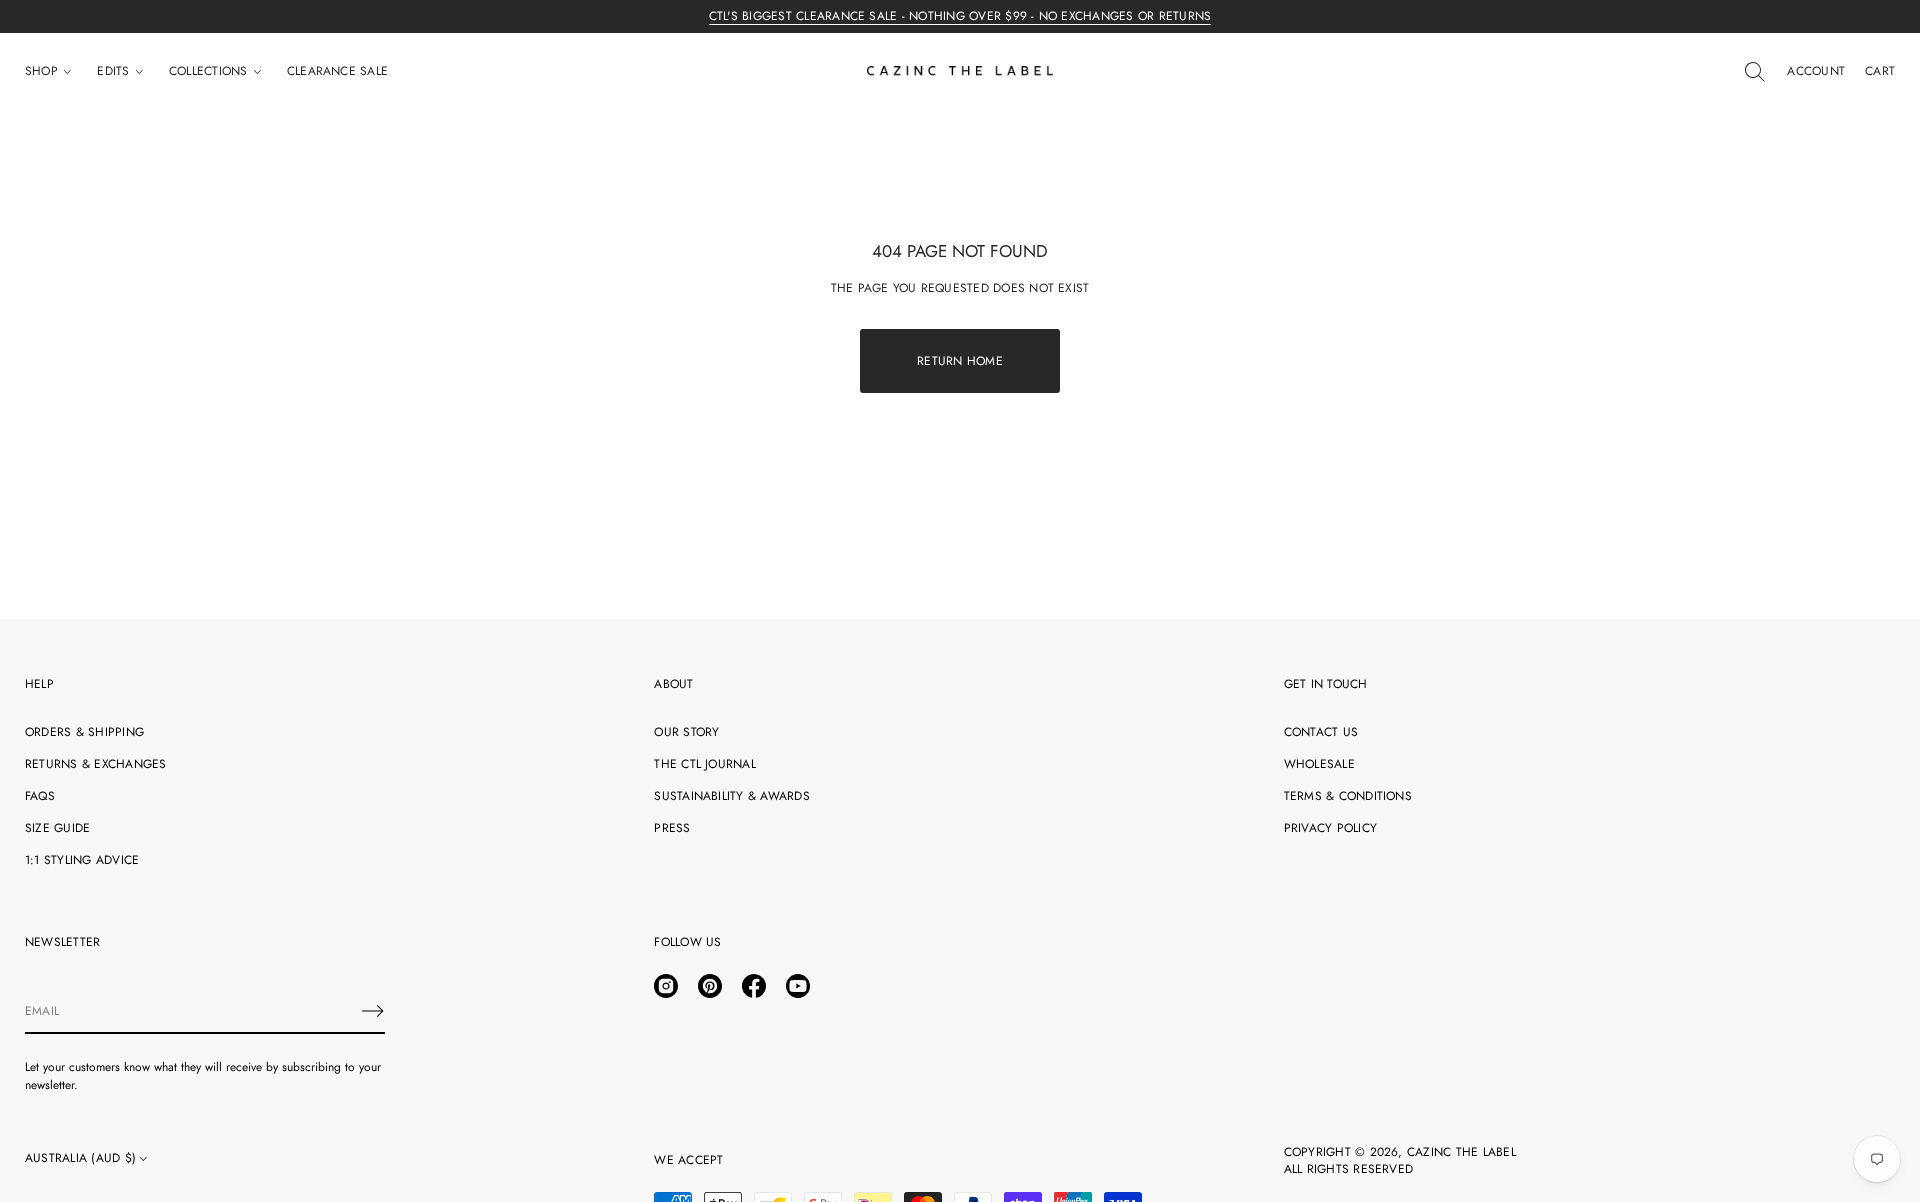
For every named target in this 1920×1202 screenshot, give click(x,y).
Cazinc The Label (1461, 1152)
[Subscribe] (373, 1011)
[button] (1755, 72)
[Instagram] (666, 986)
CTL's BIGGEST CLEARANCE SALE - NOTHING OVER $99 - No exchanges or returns (960, 16)
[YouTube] (798, 986)
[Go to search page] (1755, 72)
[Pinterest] (710, 986)
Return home (960, 361)
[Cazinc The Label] (960, 72)
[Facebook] (754, 986)
